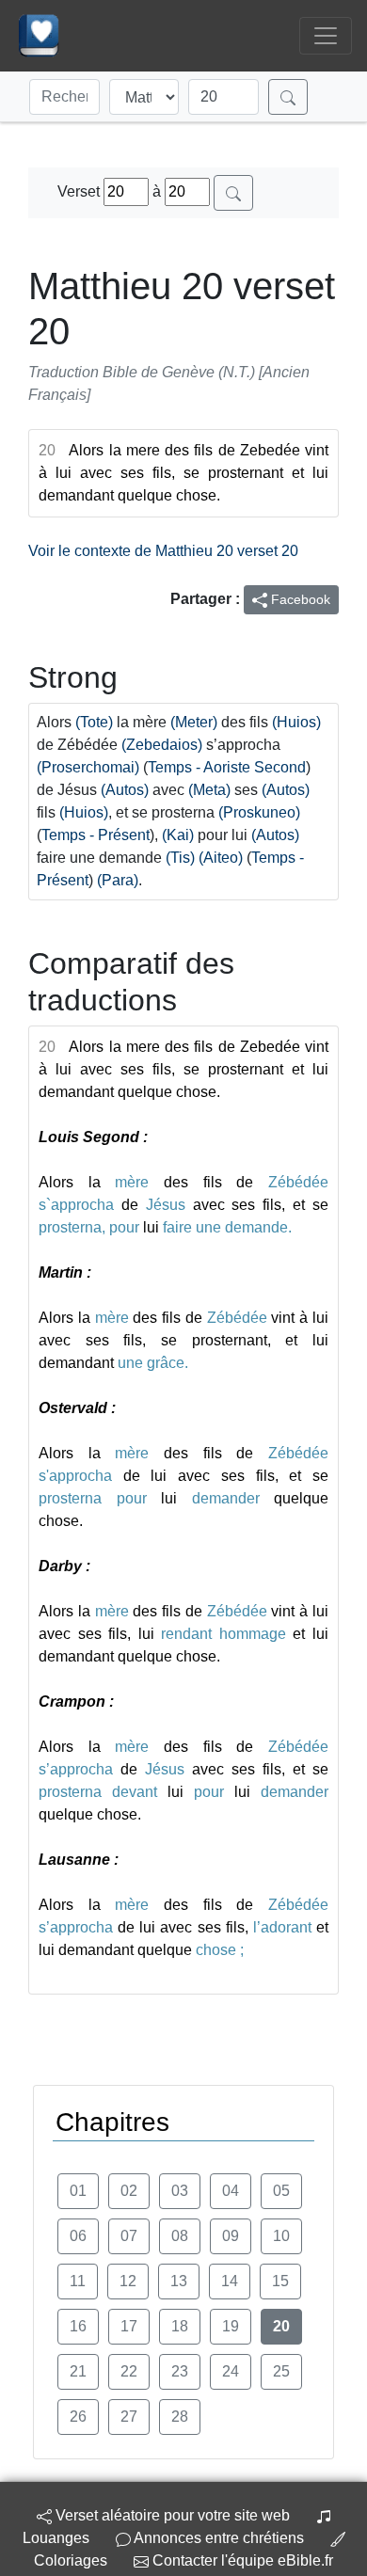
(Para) (118, 880)
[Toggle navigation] (326, 36)
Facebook (299, 599)
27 (129, 2417)
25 (281, 2371)
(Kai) (178, 835)
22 (129, 2371)
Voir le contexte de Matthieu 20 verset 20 (163, 551)
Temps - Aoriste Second (227, 767)
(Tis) (180, 858)
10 (281, 2236)
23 (180, 2371)
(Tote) (94, 722)
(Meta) (209, 790)
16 (78, 2326)
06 (78, 2236)
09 (231, 2236)
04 (231, 2191)
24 (231, 2371)
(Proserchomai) (88, 767)
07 (129, 2236)
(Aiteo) (221, 858)
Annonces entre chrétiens (219, 2538)
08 (180, 2236)
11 (78, 2281)
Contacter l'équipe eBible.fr (241, 2560)
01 (78, 2191)
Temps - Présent (96, 835)
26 (78, 2417)
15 (280, 2281)
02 (129, 2191)
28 (180, 2417)
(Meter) (194, 722)
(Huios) (296, 722)
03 (180, 2191)
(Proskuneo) (259, 812)
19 (231, 2326)
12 (128, 2281)
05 (281, 2191)
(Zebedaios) (162, 745)
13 (179, 2281)
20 (281, 2326)
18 (180, 2326)
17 (129, 2326)
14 (230, 2281)
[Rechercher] (288, 97)
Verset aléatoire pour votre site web (171, 2515)
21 (78, 2371)
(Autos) (125, 790)
